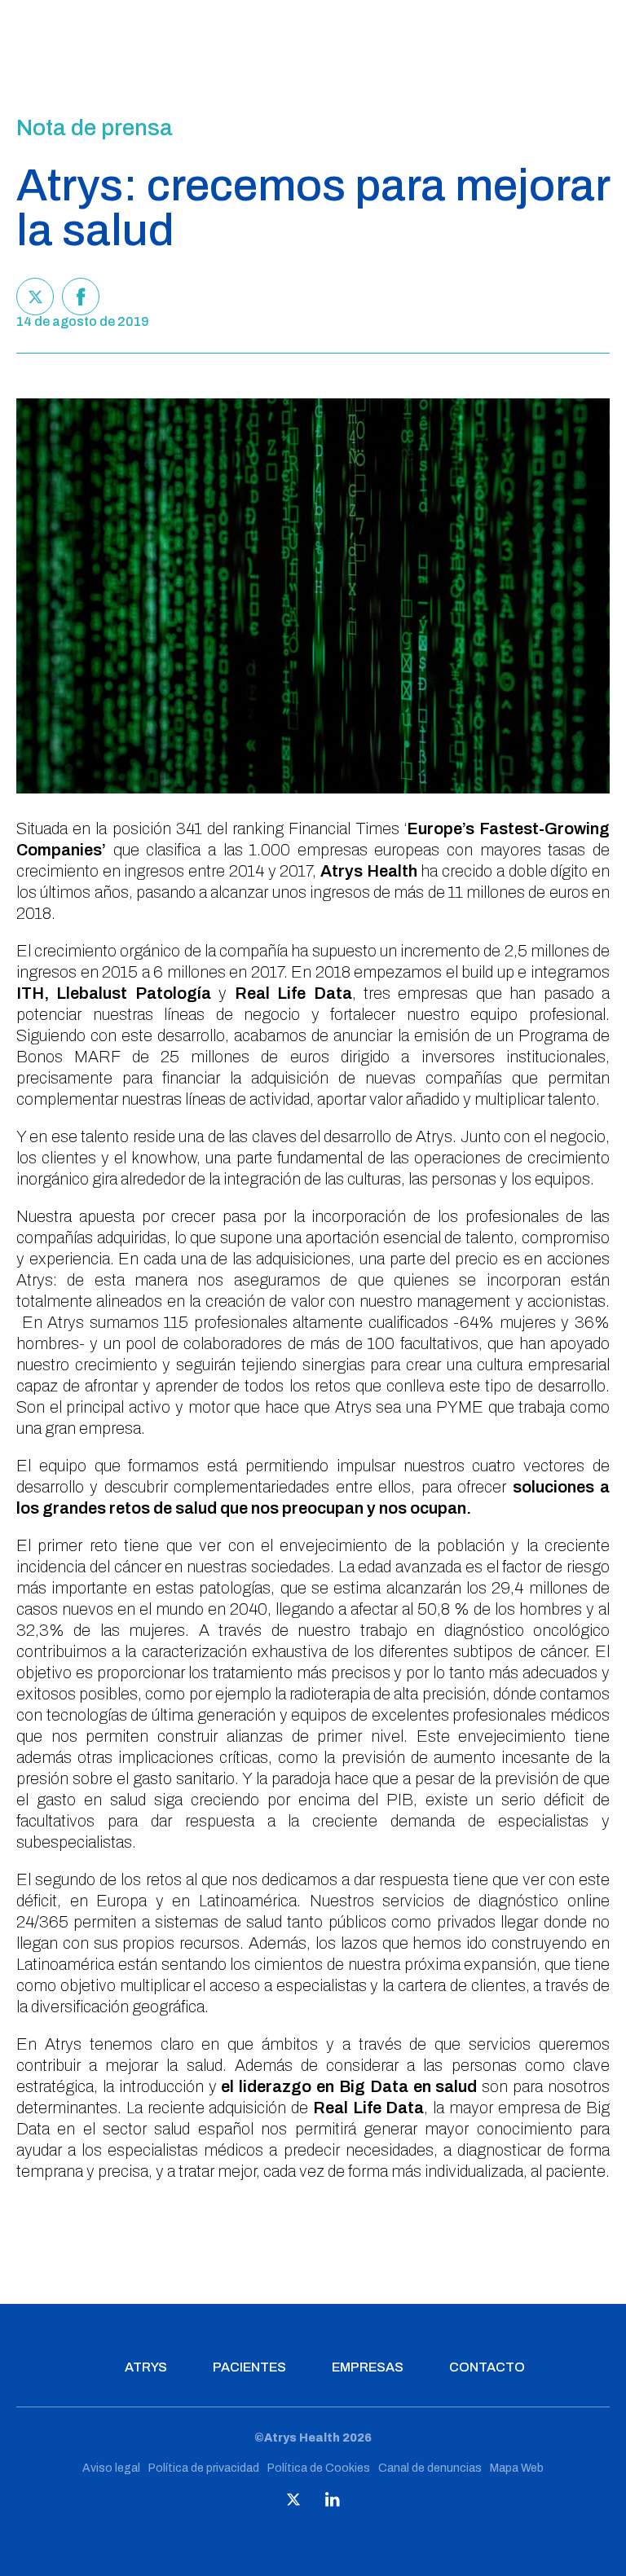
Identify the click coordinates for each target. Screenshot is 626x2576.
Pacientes (249, 2367)
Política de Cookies (319, 2468)
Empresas (368, 2367)
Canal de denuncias (430, 2468)
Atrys (146, 2367)
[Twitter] (35, 297)
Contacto (487, 2367)
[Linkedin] (333, 2503)
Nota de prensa (95, 128)
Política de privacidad (204, 2468)
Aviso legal (111, 2468)
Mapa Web (517, 2468)
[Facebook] (81, 297)
